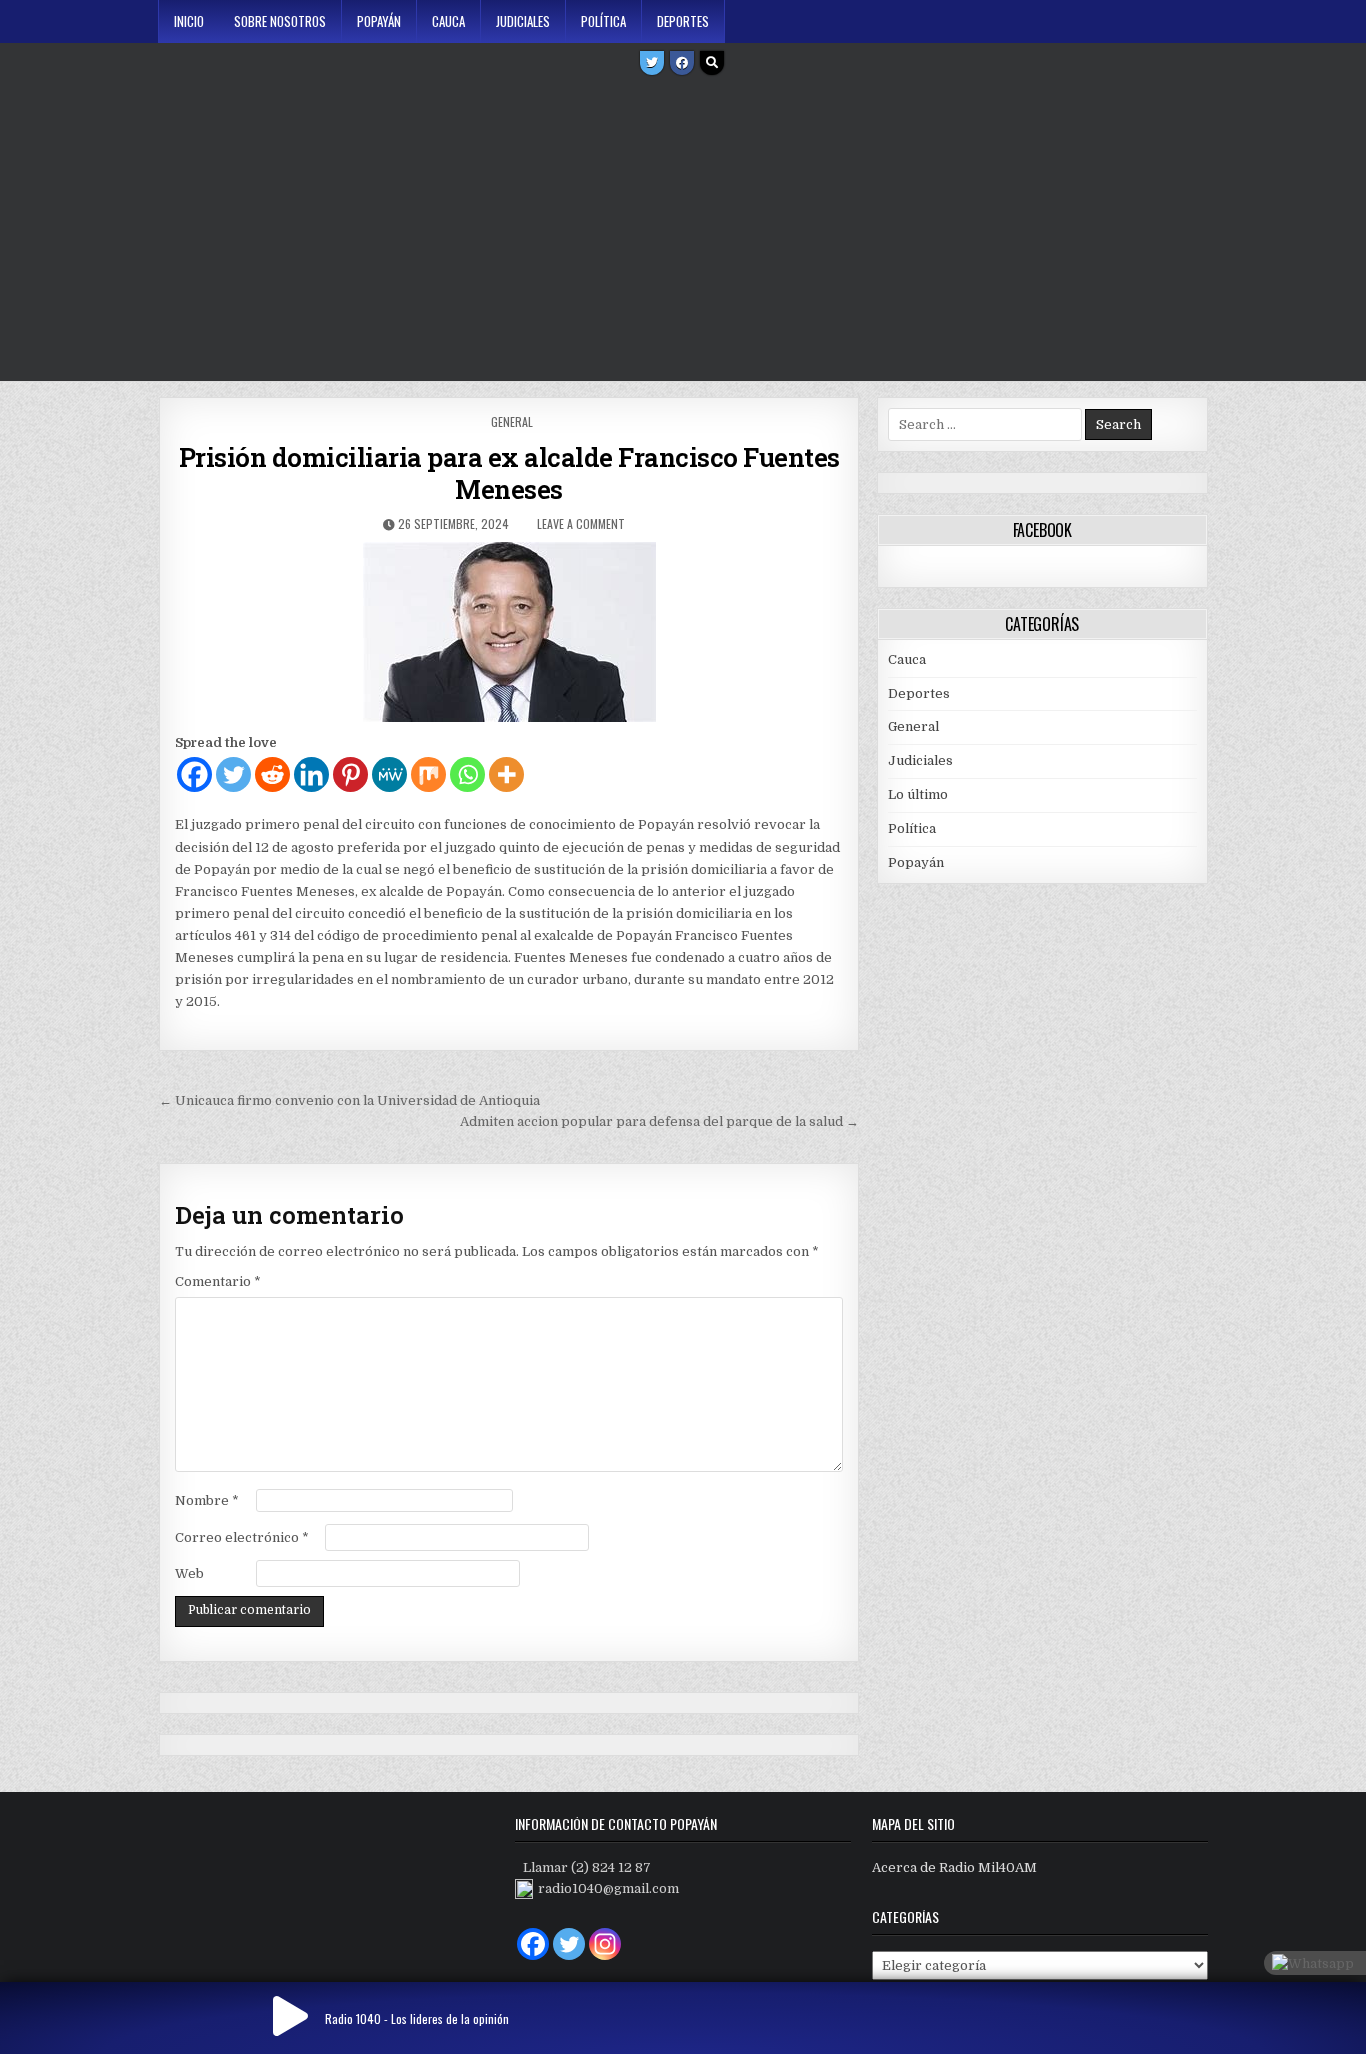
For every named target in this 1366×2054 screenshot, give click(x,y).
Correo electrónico (242, 1537)
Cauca (448, 21)
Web (189, 1573)
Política (603, 21)
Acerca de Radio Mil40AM (954, 1867)
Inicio (189, 21)
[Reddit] (272, 774)
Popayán (379, 21)
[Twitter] (652, 63)
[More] (506, 774)
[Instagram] (605, 1944)
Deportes (683, 21)
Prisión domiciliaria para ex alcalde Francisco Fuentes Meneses (509, 473)
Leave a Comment (581, 523)
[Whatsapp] (467, 774)
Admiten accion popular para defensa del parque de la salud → (659, 1121)
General (512, 421)
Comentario (218, 1281)
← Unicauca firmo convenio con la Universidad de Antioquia (349, 1100)
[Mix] (428, 774)
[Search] (712, 63)
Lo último (918, 794)
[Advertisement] (683, 231)
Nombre (207, 1500)
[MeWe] (389, 774)
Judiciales (523, 21)
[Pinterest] (350, 774)
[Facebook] (682, 63)
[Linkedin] (311, 774)
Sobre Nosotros (280, 21)
